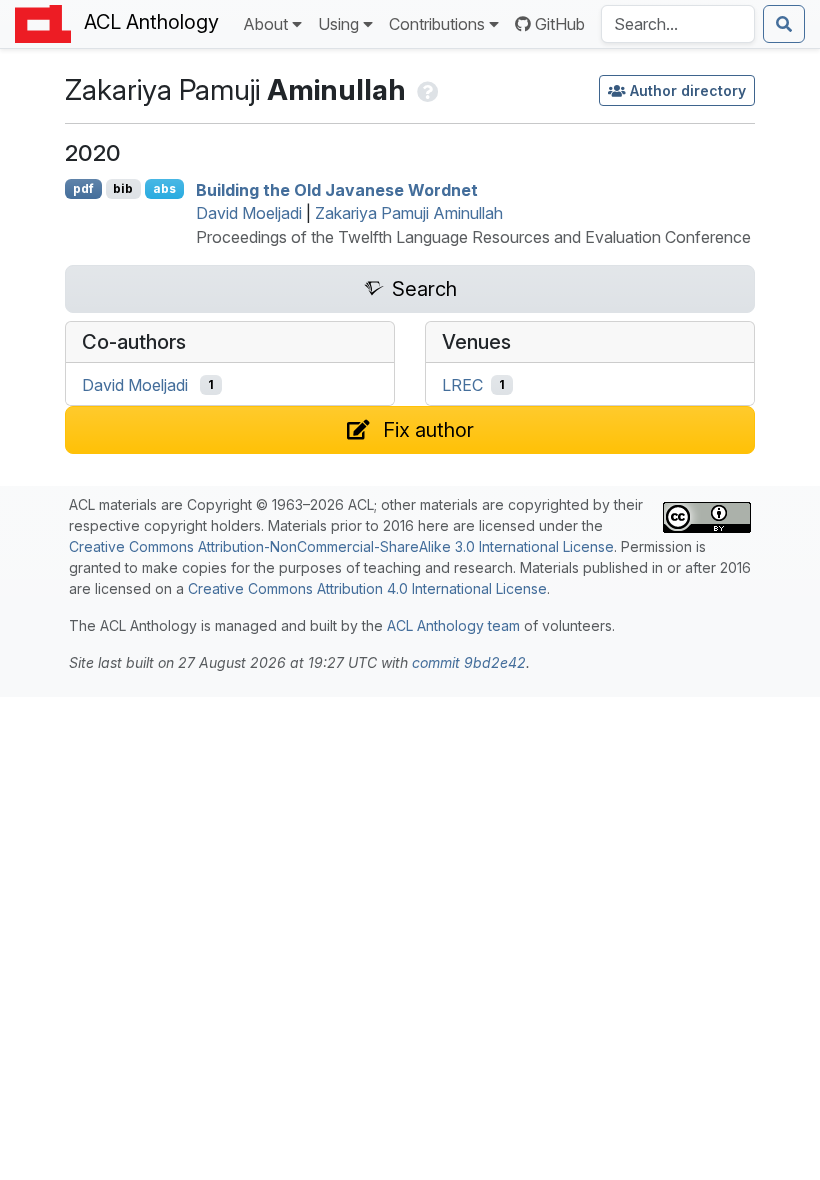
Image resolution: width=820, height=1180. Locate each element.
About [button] (265, 24)
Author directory (688, 90)
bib (123, 188)
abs (164, 188)
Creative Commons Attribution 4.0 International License (367, 588)
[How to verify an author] (425, 89)
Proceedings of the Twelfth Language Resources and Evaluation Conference (473, 237)
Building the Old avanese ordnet (337, 189)
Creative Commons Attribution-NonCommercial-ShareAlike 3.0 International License (341, 546)
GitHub (560, 24)
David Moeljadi (249, 213)
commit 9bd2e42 (469, 662)
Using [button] (338, 24)
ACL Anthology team (453, 625)
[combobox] (678, 24)
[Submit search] (784, 24)
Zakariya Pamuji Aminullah (409, 213)
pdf (83, 188)
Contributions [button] (437, 24)
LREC (462, 385)
